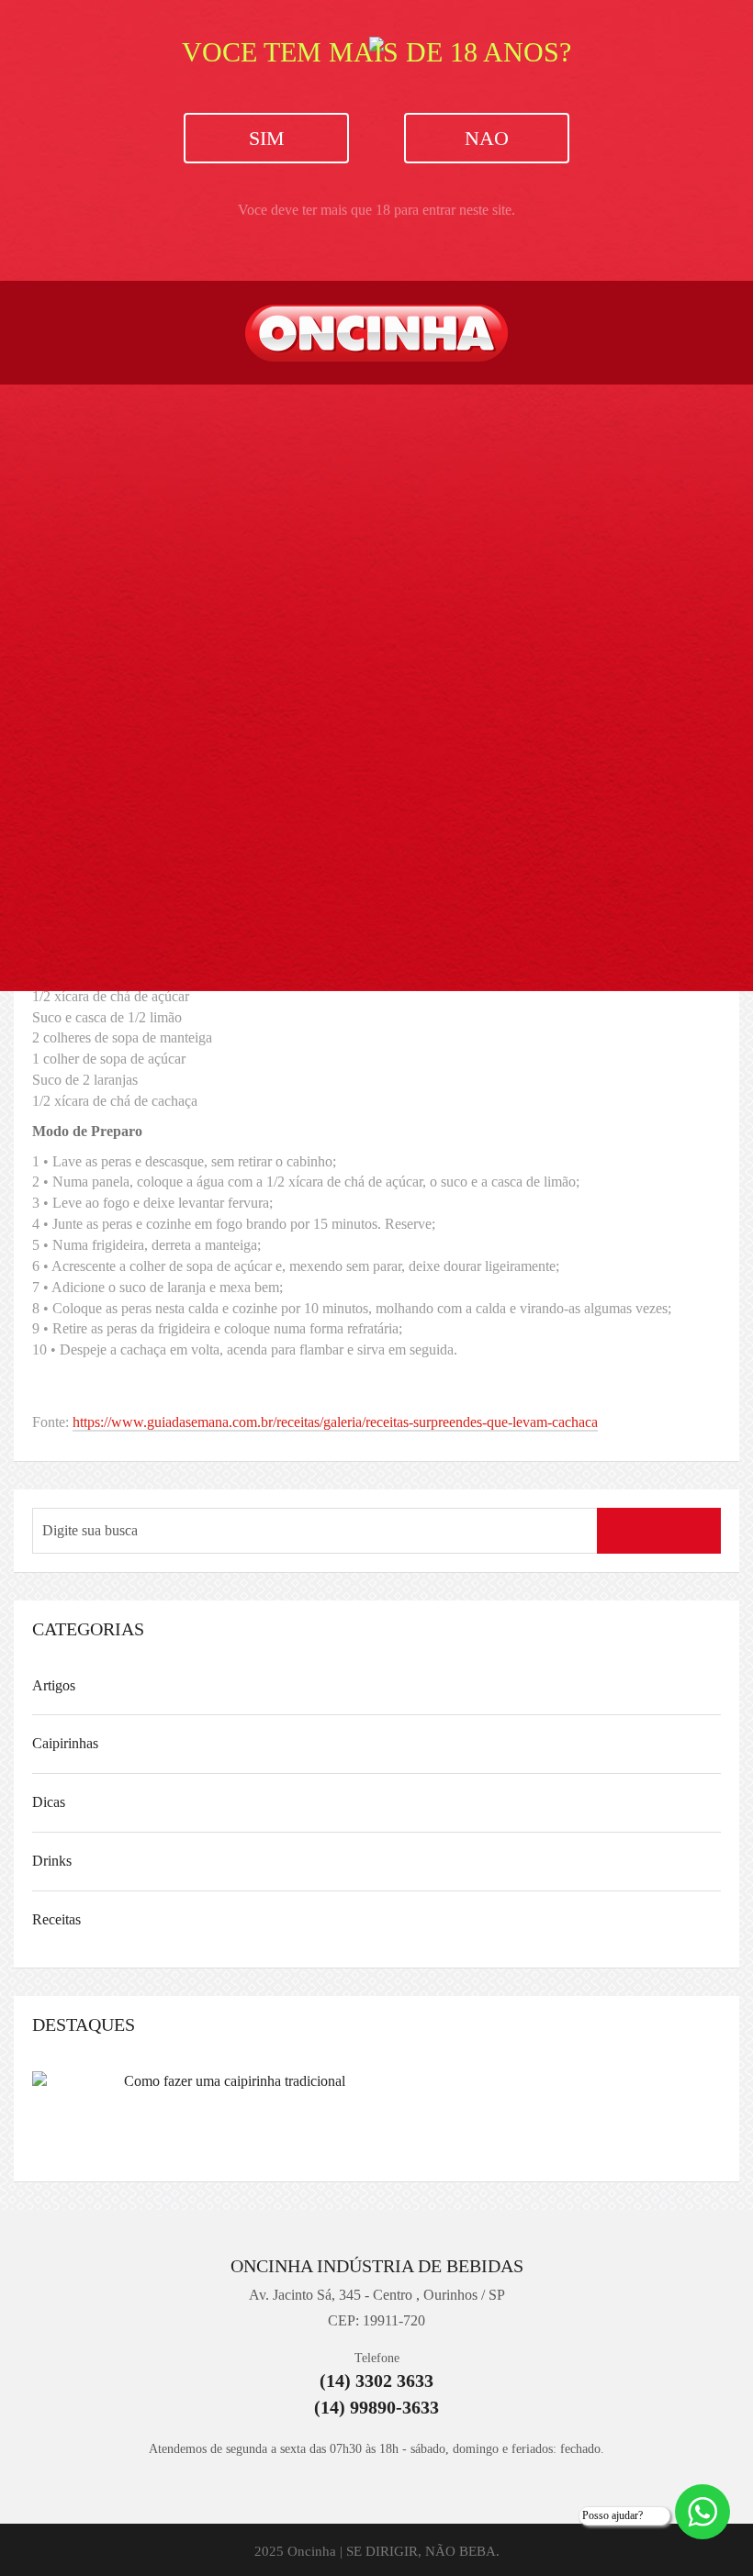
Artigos (54, 1685)
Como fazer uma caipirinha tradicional (235, 2081)
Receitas (56, 1919)
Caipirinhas (65, 1743)
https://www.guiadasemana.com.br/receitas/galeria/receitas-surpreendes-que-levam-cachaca (335, 1422)
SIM (267, 138)
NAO (487, 138)
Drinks (52, 1861)
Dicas (49, 1802)
